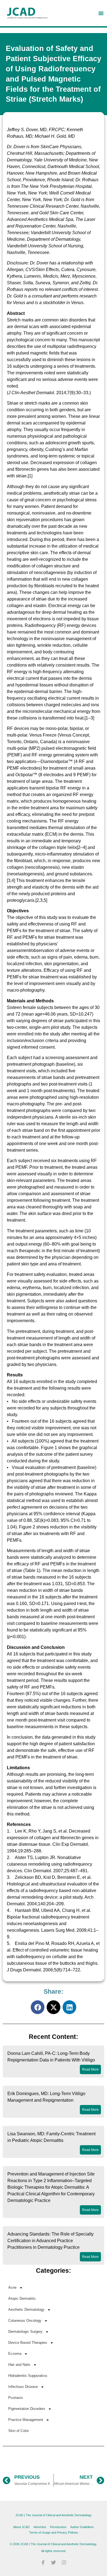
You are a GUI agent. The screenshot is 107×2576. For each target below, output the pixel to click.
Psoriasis (16, 2398)
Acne (12, 2287)
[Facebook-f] (43, 2563)
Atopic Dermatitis (22, 2298)
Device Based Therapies (28, 2343)
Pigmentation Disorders (27, 2409)
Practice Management (26, 2420)
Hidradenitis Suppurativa (28, 2376)
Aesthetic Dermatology (26, 2310)
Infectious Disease (23, 2387)
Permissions (58, 2527)
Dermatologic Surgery (25, 2332)
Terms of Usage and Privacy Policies (54, 2532)
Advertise (40, 2527)
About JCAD (21, 2527)
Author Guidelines (82, 2527)
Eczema (15, 2354)
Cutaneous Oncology (25, 2321)
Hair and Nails (19, 2365)
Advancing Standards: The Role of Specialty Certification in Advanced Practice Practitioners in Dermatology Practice (50, 2241)
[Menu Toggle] (101, 13)
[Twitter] (54, 2563)
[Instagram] (64, 2563)
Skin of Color (19, 2431)
